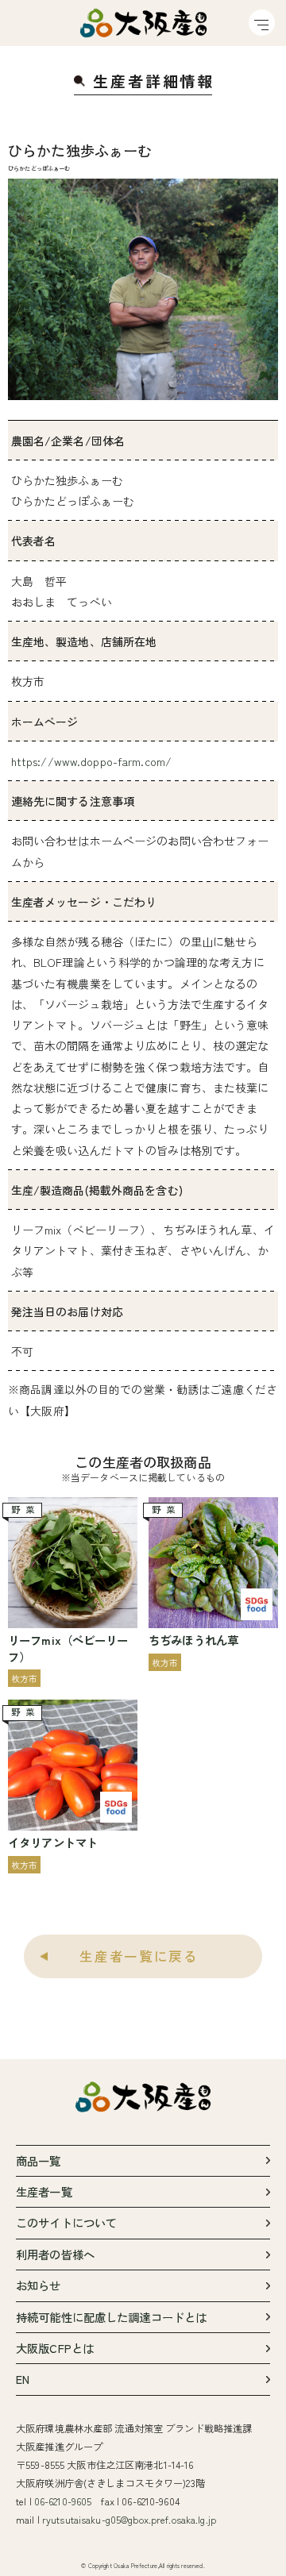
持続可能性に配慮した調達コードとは (111, 2317)
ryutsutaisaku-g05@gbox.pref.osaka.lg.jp (129, 2520)
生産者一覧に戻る (139, 1956)
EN (23, 2379)
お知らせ (39, 2285)
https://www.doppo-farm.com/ (92, 761)
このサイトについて (66, 2222)
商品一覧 (39, 2160)
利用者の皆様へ (55, 2254)
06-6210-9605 (63, 2501)
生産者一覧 (44, 2191)
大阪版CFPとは (55, 2348)
